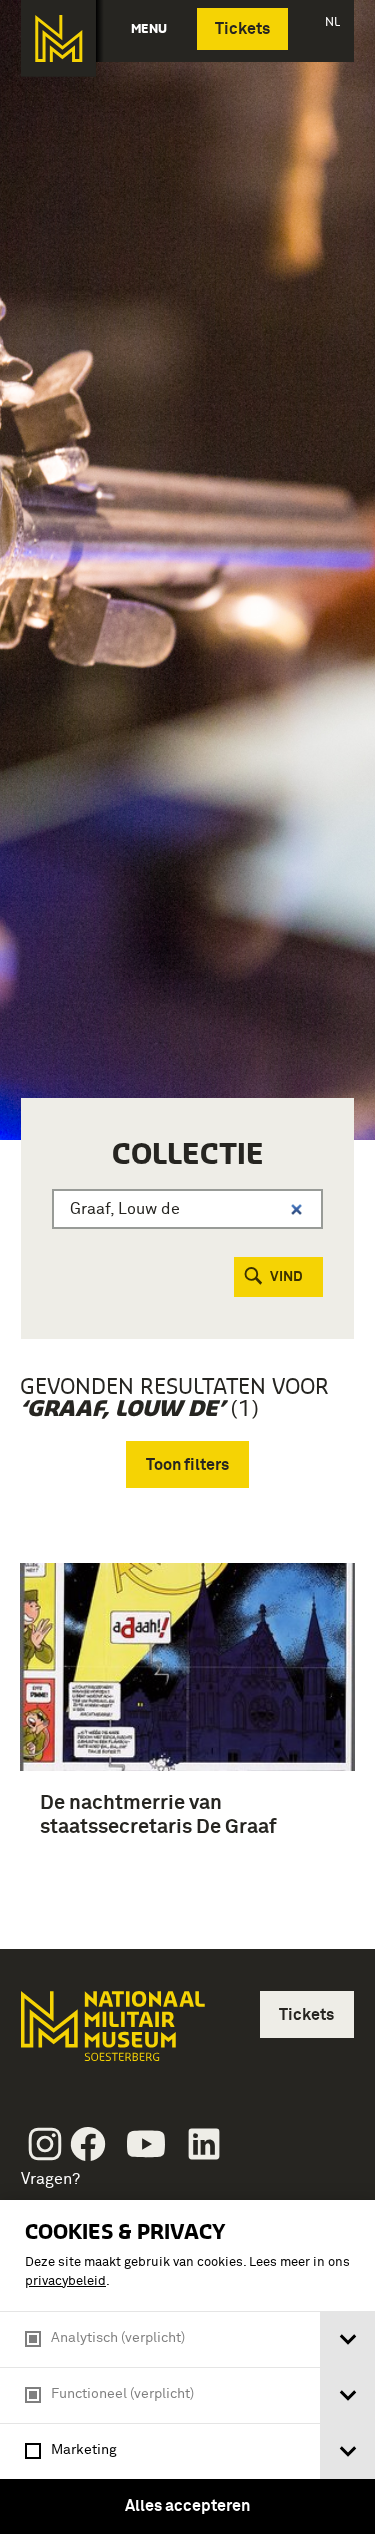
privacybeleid (65, 2281)
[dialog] (187, 2367)
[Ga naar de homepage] (58, 38)
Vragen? (50, 2179)
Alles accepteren (187, 2506)
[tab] (347, 2339)
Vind (286, 1277)
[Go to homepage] (111, 2034)
